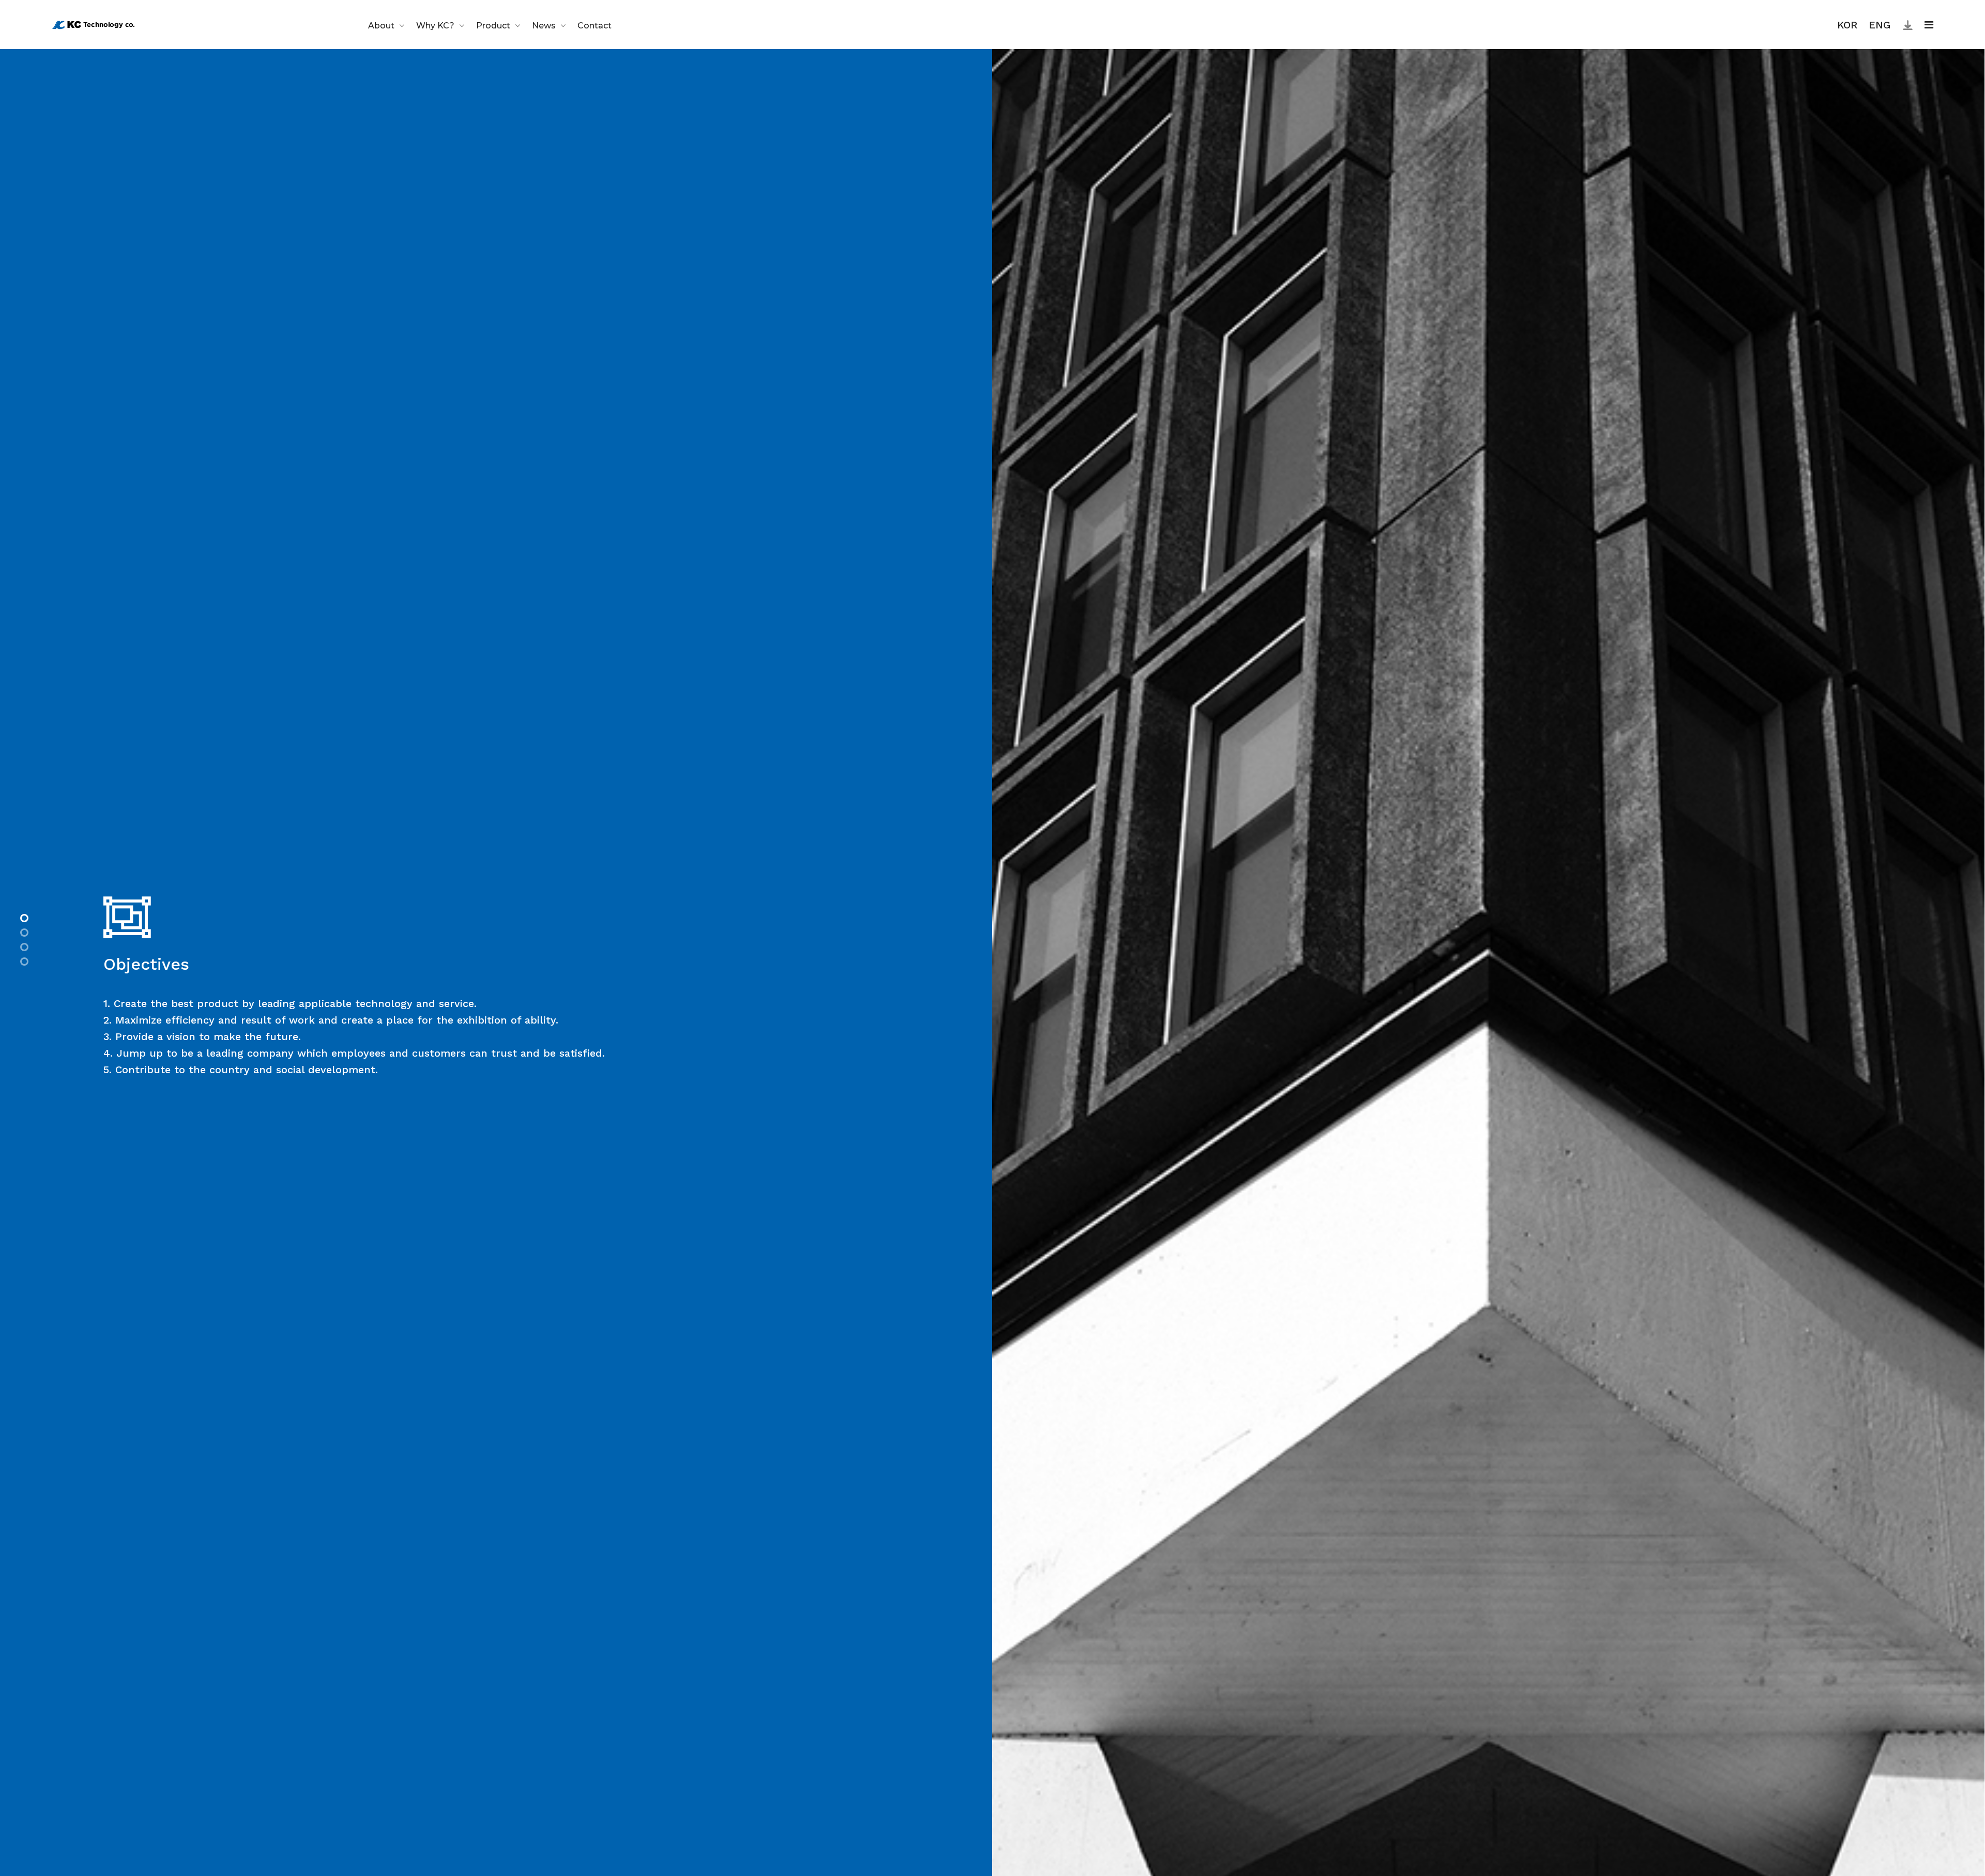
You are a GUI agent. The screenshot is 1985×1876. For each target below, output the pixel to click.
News (544, 26)
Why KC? (435, 26)
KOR (1847, 25)
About (381, 26)
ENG (1880, 25)
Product (493, 26)
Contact (594, 26)
